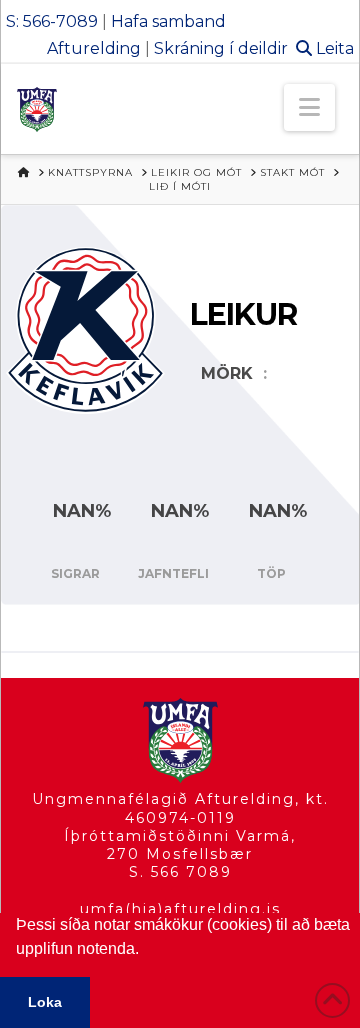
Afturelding (94, 48)
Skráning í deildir (221, 48)
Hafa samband (168, 21)
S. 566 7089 (180, 872)
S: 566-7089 (52, 21)
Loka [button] (45, 1002)
